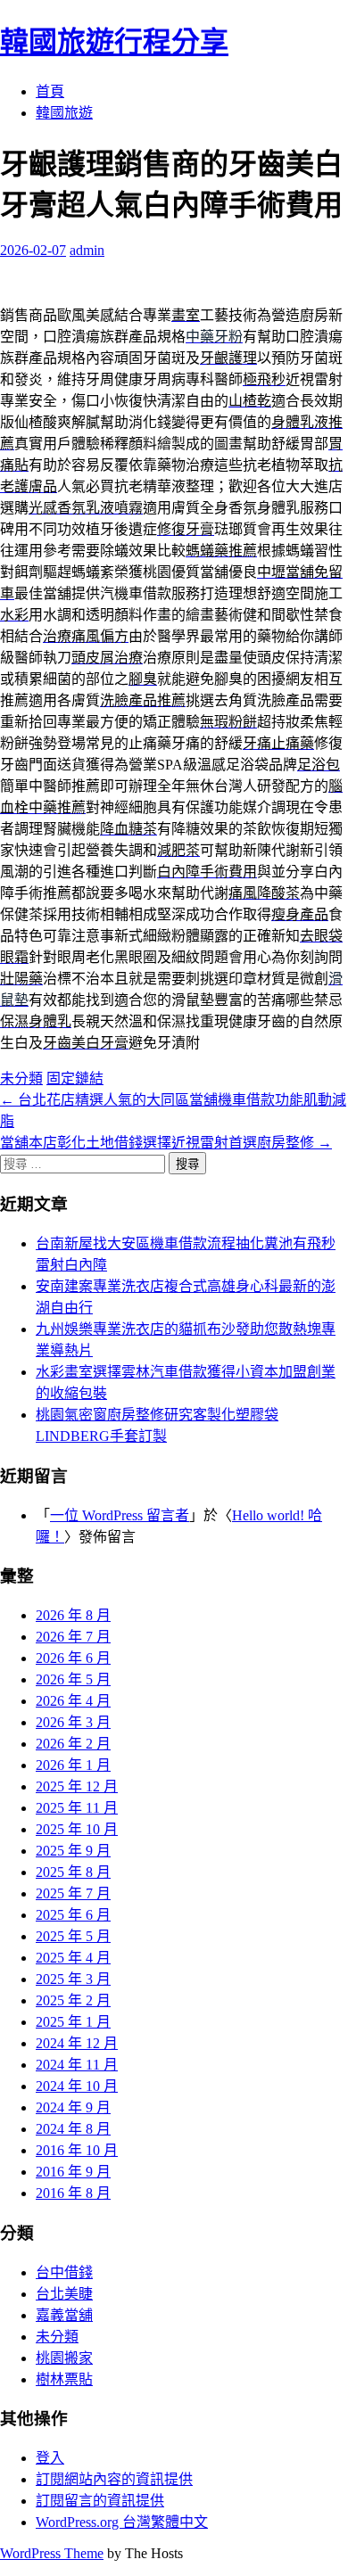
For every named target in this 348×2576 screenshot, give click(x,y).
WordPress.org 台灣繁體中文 (122, 2522)
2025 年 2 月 (73, 2000)
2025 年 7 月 (73, 1893)
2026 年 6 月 (73, 1658)
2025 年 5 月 (73, 1936)
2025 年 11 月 (77, 1808)
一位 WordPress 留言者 (120, 1515)
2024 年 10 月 (77, 2086)
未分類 (21, 1078)
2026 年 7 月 (73, 1637)
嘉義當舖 (64, 2315)
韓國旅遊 (64, 113)
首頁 (50, 91)
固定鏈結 (75, 1078)
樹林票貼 (64, 2379)
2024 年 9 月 (73, 2107)
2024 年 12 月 (77, 2043)
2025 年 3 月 (73, 1979)
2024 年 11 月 (77, 2065)
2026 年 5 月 (73, 1679)
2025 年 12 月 (77, 1786)
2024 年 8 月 (73, 2129)
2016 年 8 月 (73, 2193)
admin (87, 250)
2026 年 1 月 (73, 1765)
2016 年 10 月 (77, 2150)
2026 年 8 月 (73, 1615)
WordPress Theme (52, 2553)
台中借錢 (64, 2272)
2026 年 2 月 (73, 1744)
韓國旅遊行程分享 (114, 42)
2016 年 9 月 (73, 2172)
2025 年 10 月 (77, 1829)
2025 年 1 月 (73, 2022)
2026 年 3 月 (73, 1722)
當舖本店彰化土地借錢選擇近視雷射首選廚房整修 (166, 1143)
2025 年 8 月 (73, 1872)
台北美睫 (64, 2294)
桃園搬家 (64, 2358)
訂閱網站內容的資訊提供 (114, 2479)
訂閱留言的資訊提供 (100, 2501)
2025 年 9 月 (73, 1851)
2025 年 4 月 (73, 1958)
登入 (50, 2458)
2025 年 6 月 (73, 1915)
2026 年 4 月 (73, 1701)
